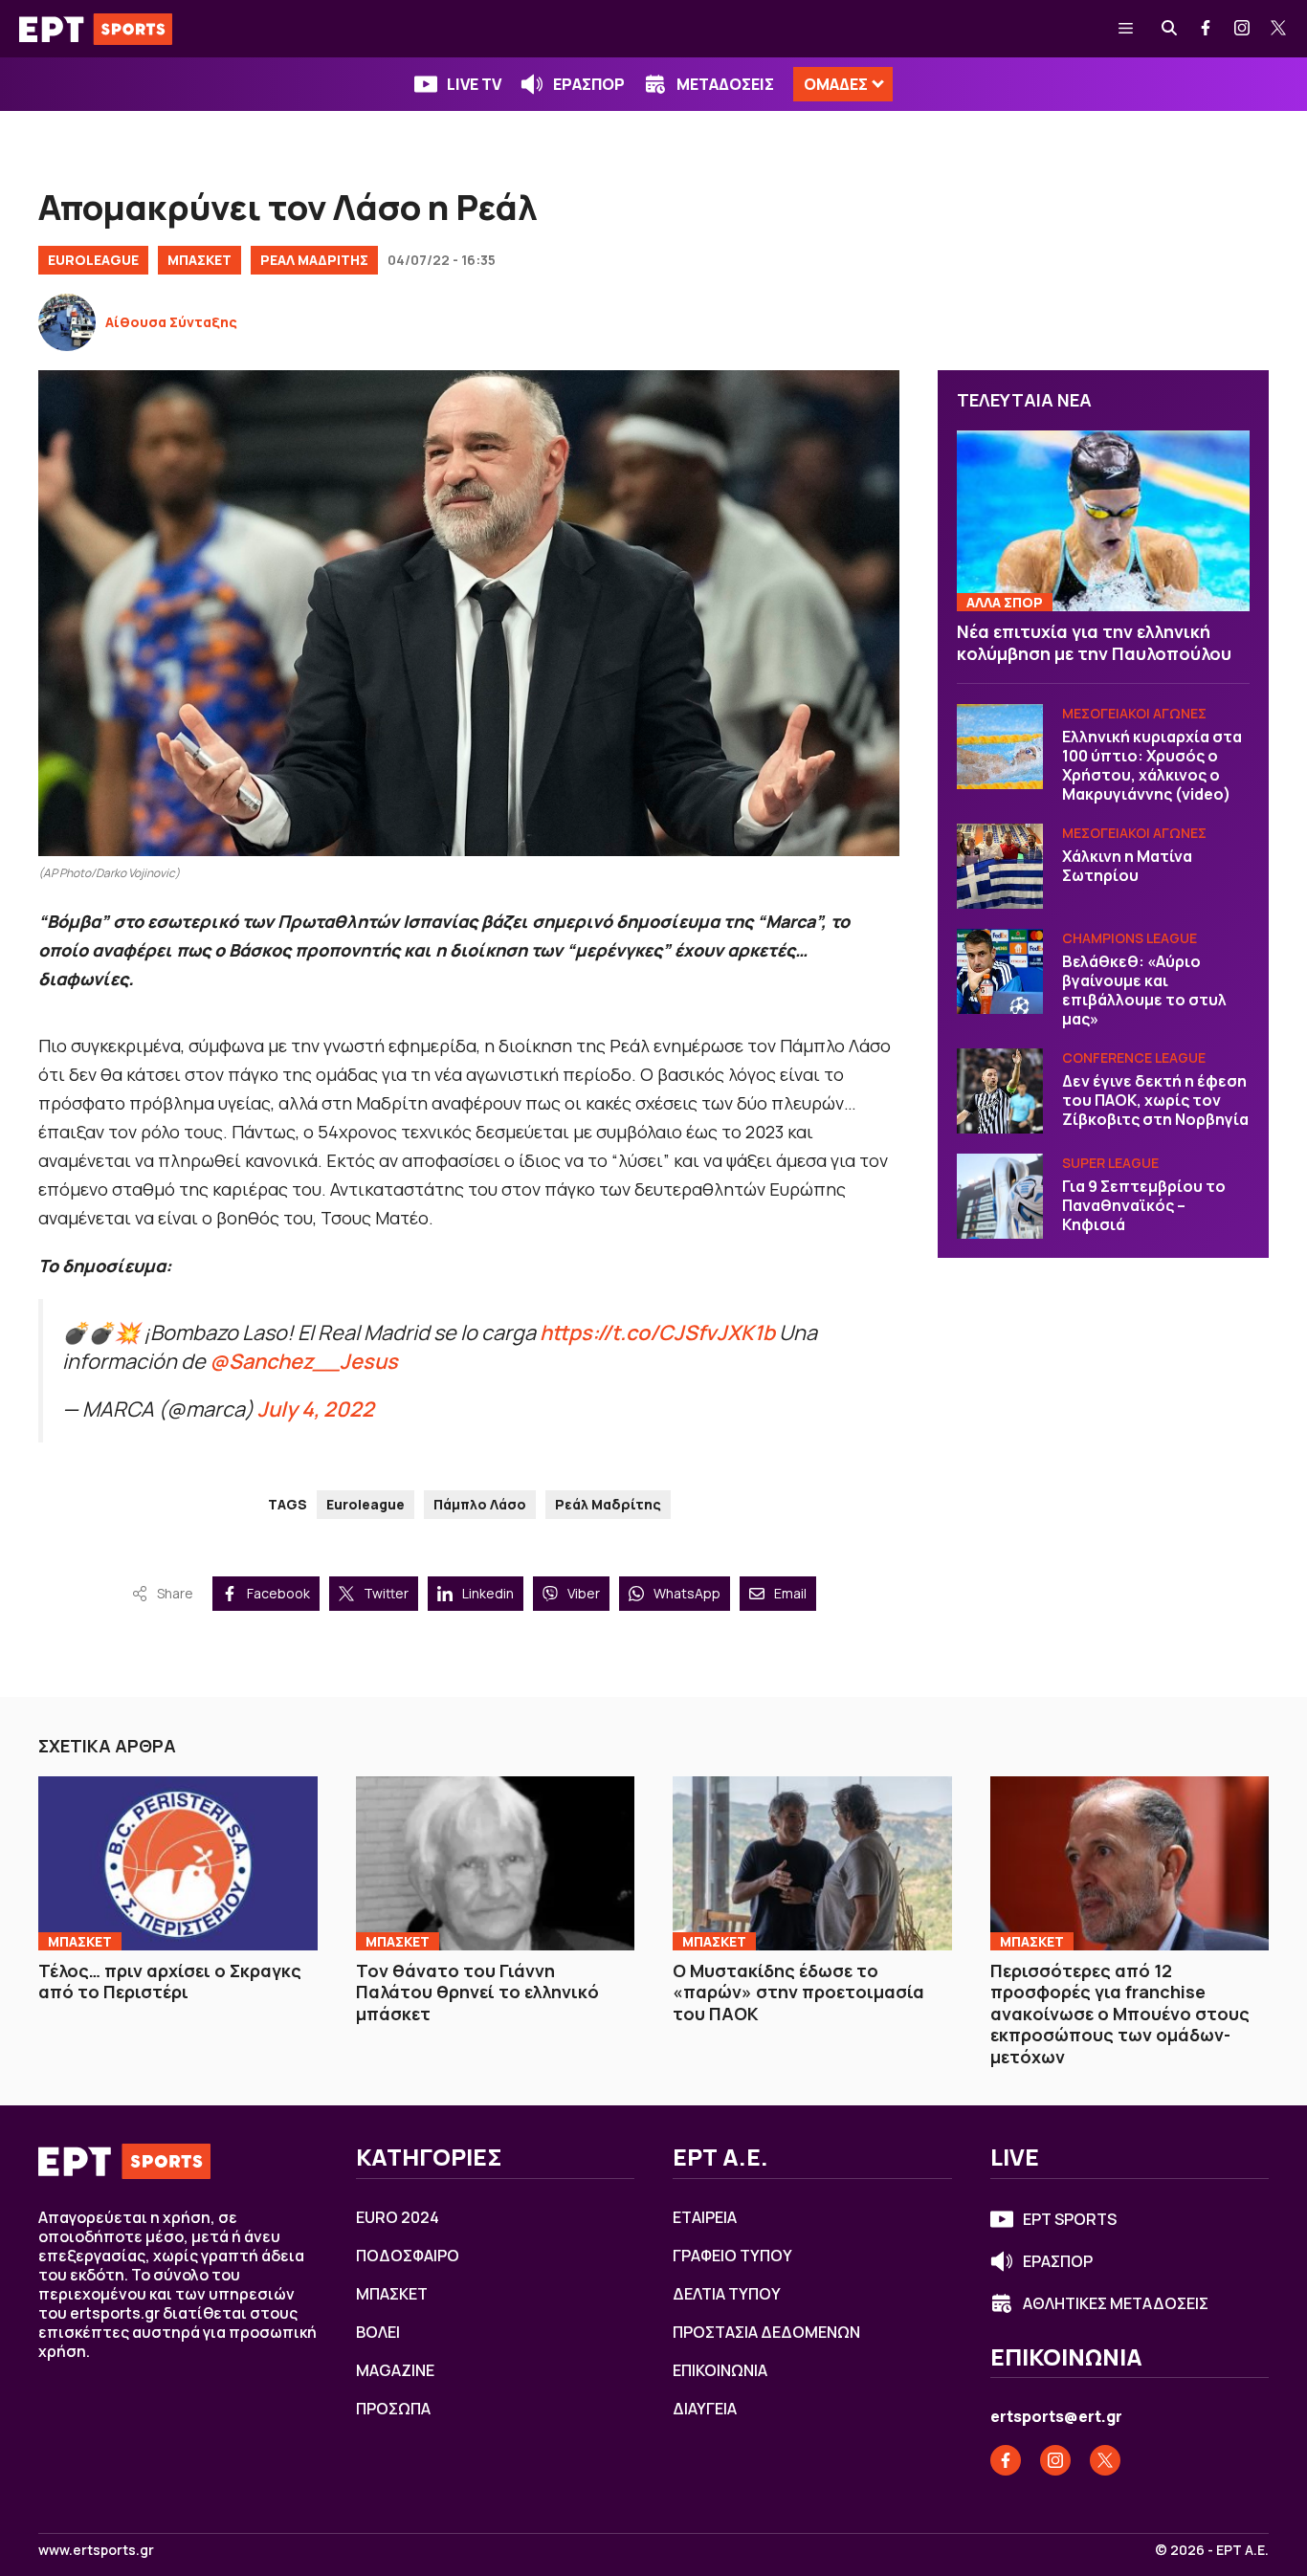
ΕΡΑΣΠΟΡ (589, 84)
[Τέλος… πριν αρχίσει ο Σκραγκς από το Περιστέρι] (178, 1863)
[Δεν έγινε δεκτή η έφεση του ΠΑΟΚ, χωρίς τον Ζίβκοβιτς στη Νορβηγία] (1000, 1091)
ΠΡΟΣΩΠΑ (393, 2409)
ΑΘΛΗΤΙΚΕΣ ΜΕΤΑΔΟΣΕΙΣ (1116, 2303)
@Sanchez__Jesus (304, 1361)
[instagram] (1243, 29)
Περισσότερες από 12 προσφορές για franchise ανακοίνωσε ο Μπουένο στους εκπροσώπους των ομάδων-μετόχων (1120, 2014)
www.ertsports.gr (96, 2550)
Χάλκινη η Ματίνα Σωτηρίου (1127, 867)
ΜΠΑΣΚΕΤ (199, 260)
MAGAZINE (395, 2370)
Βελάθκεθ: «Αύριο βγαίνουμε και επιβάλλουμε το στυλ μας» (1144, 991)
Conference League (1134, 1058)
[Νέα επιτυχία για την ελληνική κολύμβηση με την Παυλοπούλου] (1103, 521)
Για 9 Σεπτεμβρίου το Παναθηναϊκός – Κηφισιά (1144, 1206)
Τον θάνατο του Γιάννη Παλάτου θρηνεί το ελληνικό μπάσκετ (477, 1992)
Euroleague (366, 1504)
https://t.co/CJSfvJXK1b (657, 1332)
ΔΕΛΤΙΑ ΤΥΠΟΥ (727, 2294)
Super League (1110, 1164)
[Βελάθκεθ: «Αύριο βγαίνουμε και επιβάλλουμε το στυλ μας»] (1000, 972)
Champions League (1130, 939)
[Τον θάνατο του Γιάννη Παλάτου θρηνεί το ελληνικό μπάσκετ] (496, 1863)
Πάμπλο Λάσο (480, 1504)
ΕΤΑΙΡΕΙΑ (705, 2217)
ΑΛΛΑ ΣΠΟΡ (1005, 603)
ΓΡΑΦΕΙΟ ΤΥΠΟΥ (732, 2256)
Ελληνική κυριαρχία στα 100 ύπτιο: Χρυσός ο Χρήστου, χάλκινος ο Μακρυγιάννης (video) (1152, 766)
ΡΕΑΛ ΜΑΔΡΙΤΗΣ (314, 260)
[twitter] (1279, 29)
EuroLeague (93, 260)
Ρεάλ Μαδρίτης (608, 1504)
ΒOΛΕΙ (378, 2332)
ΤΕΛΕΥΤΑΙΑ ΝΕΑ (1024, 400)
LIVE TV (474, 84)
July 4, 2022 (316, 1409)
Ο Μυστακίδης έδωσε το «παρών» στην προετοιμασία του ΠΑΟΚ (798, 1992)
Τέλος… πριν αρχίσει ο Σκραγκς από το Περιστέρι (170, 1982)
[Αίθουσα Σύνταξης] (67, 322)
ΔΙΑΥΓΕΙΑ (705, 2409)
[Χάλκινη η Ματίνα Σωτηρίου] (1000, 867)
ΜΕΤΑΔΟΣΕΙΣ (725, 84)
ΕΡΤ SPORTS (1070, 2219)
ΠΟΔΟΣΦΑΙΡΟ (408, 2256)
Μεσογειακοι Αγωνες (1134, 714)
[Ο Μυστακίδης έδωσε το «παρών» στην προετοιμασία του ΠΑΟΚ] (812, 1863)
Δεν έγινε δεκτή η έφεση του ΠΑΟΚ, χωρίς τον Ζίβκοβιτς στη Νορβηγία (1155, 1101)
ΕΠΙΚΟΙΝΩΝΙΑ (720, 2370)
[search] (1170, 29)
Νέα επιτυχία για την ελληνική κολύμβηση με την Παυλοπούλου (1094, 643)
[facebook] (1207, 29)
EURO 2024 (398, 2217)
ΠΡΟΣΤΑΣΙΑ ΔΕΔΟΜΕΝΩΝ (766, 2332)
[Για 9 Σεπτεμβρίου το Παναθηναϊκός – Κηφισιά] (1000, 1197)
